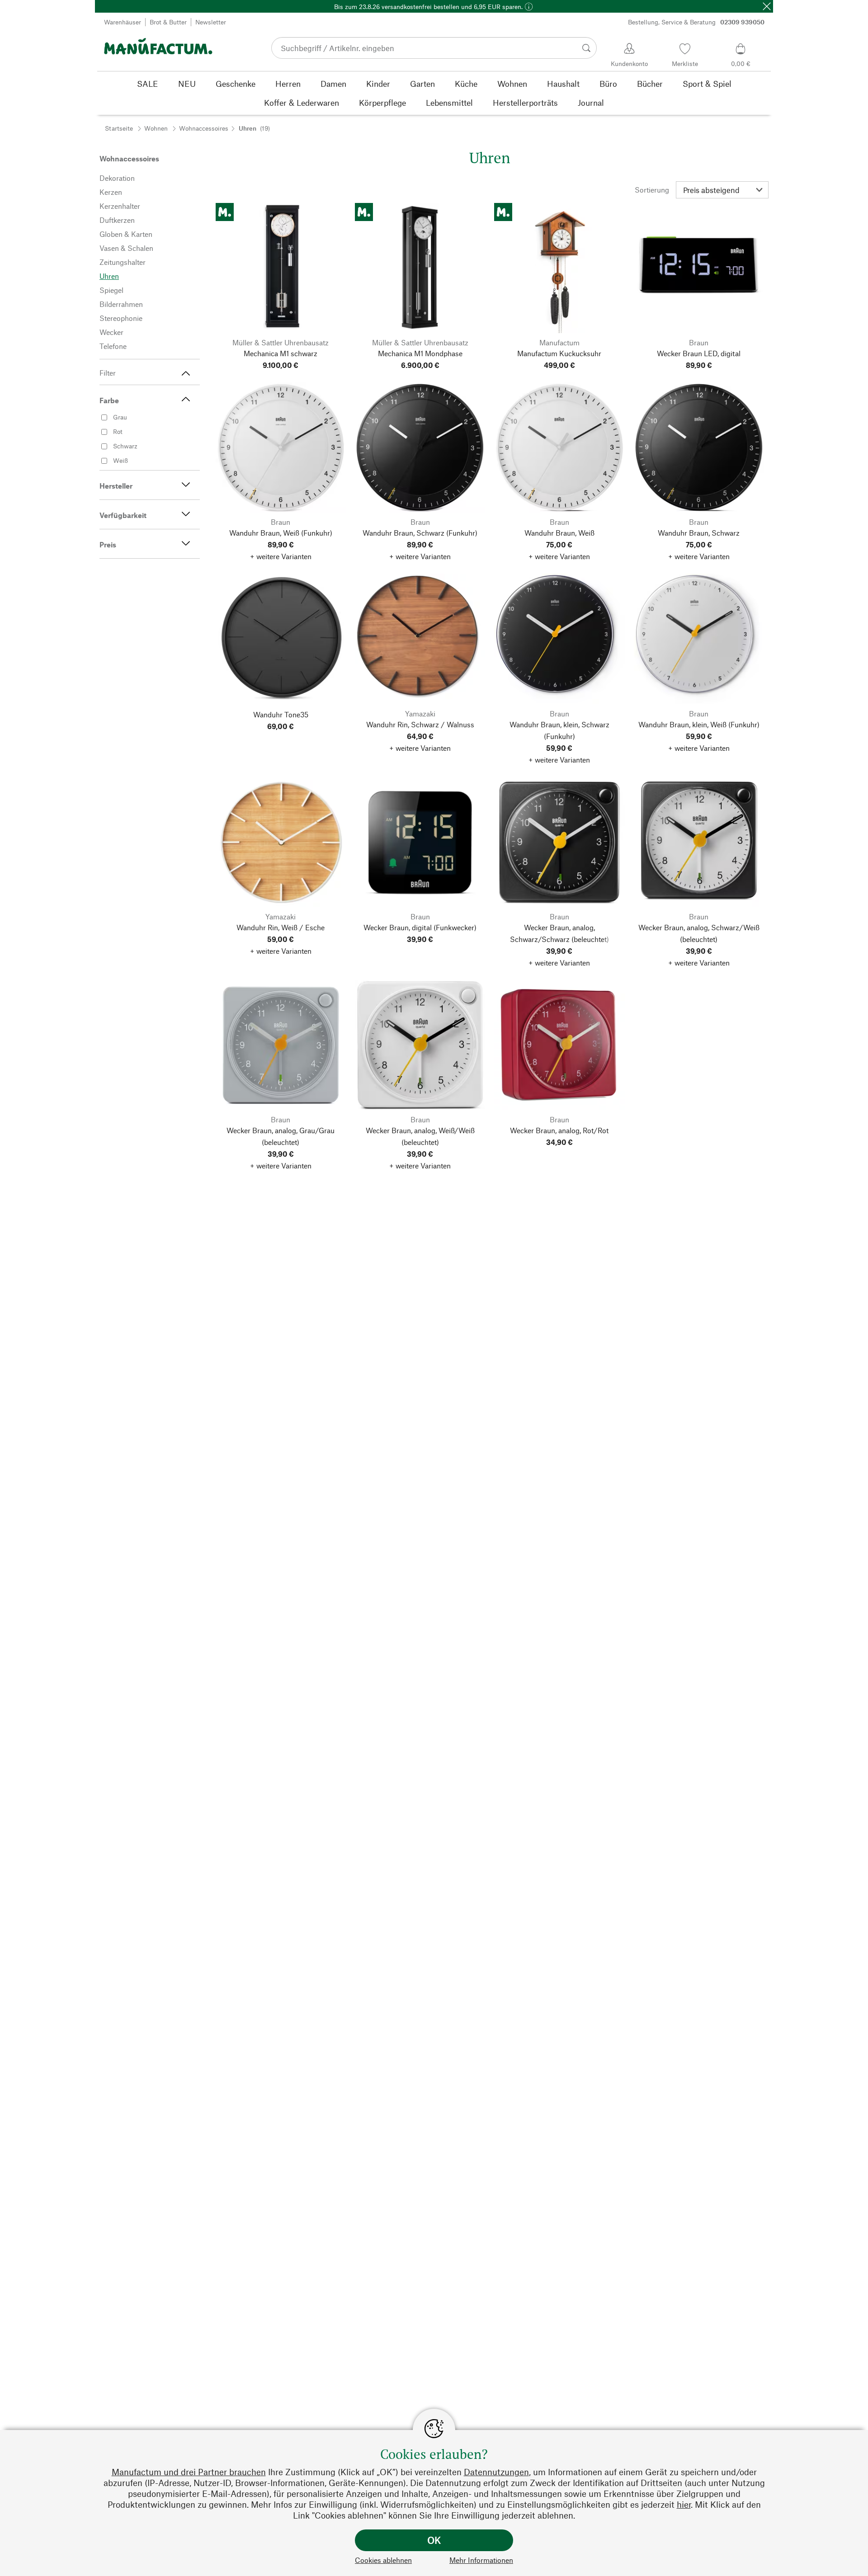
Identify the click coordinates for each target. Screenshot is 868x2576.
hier (684, 2504)
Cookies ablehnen (383, 2560)
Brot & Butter (168, 22)
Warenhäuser (123, 22)
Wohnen (156, 128)
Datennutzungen (496, 2472)
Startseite (119, 128)
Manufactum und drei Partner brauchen (189, 2472)
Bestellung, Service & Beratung (696, 22)
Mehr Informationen (481, 2560)
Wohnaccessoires (204, 128)
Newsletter (211, 22)
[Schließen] (767, 6)
